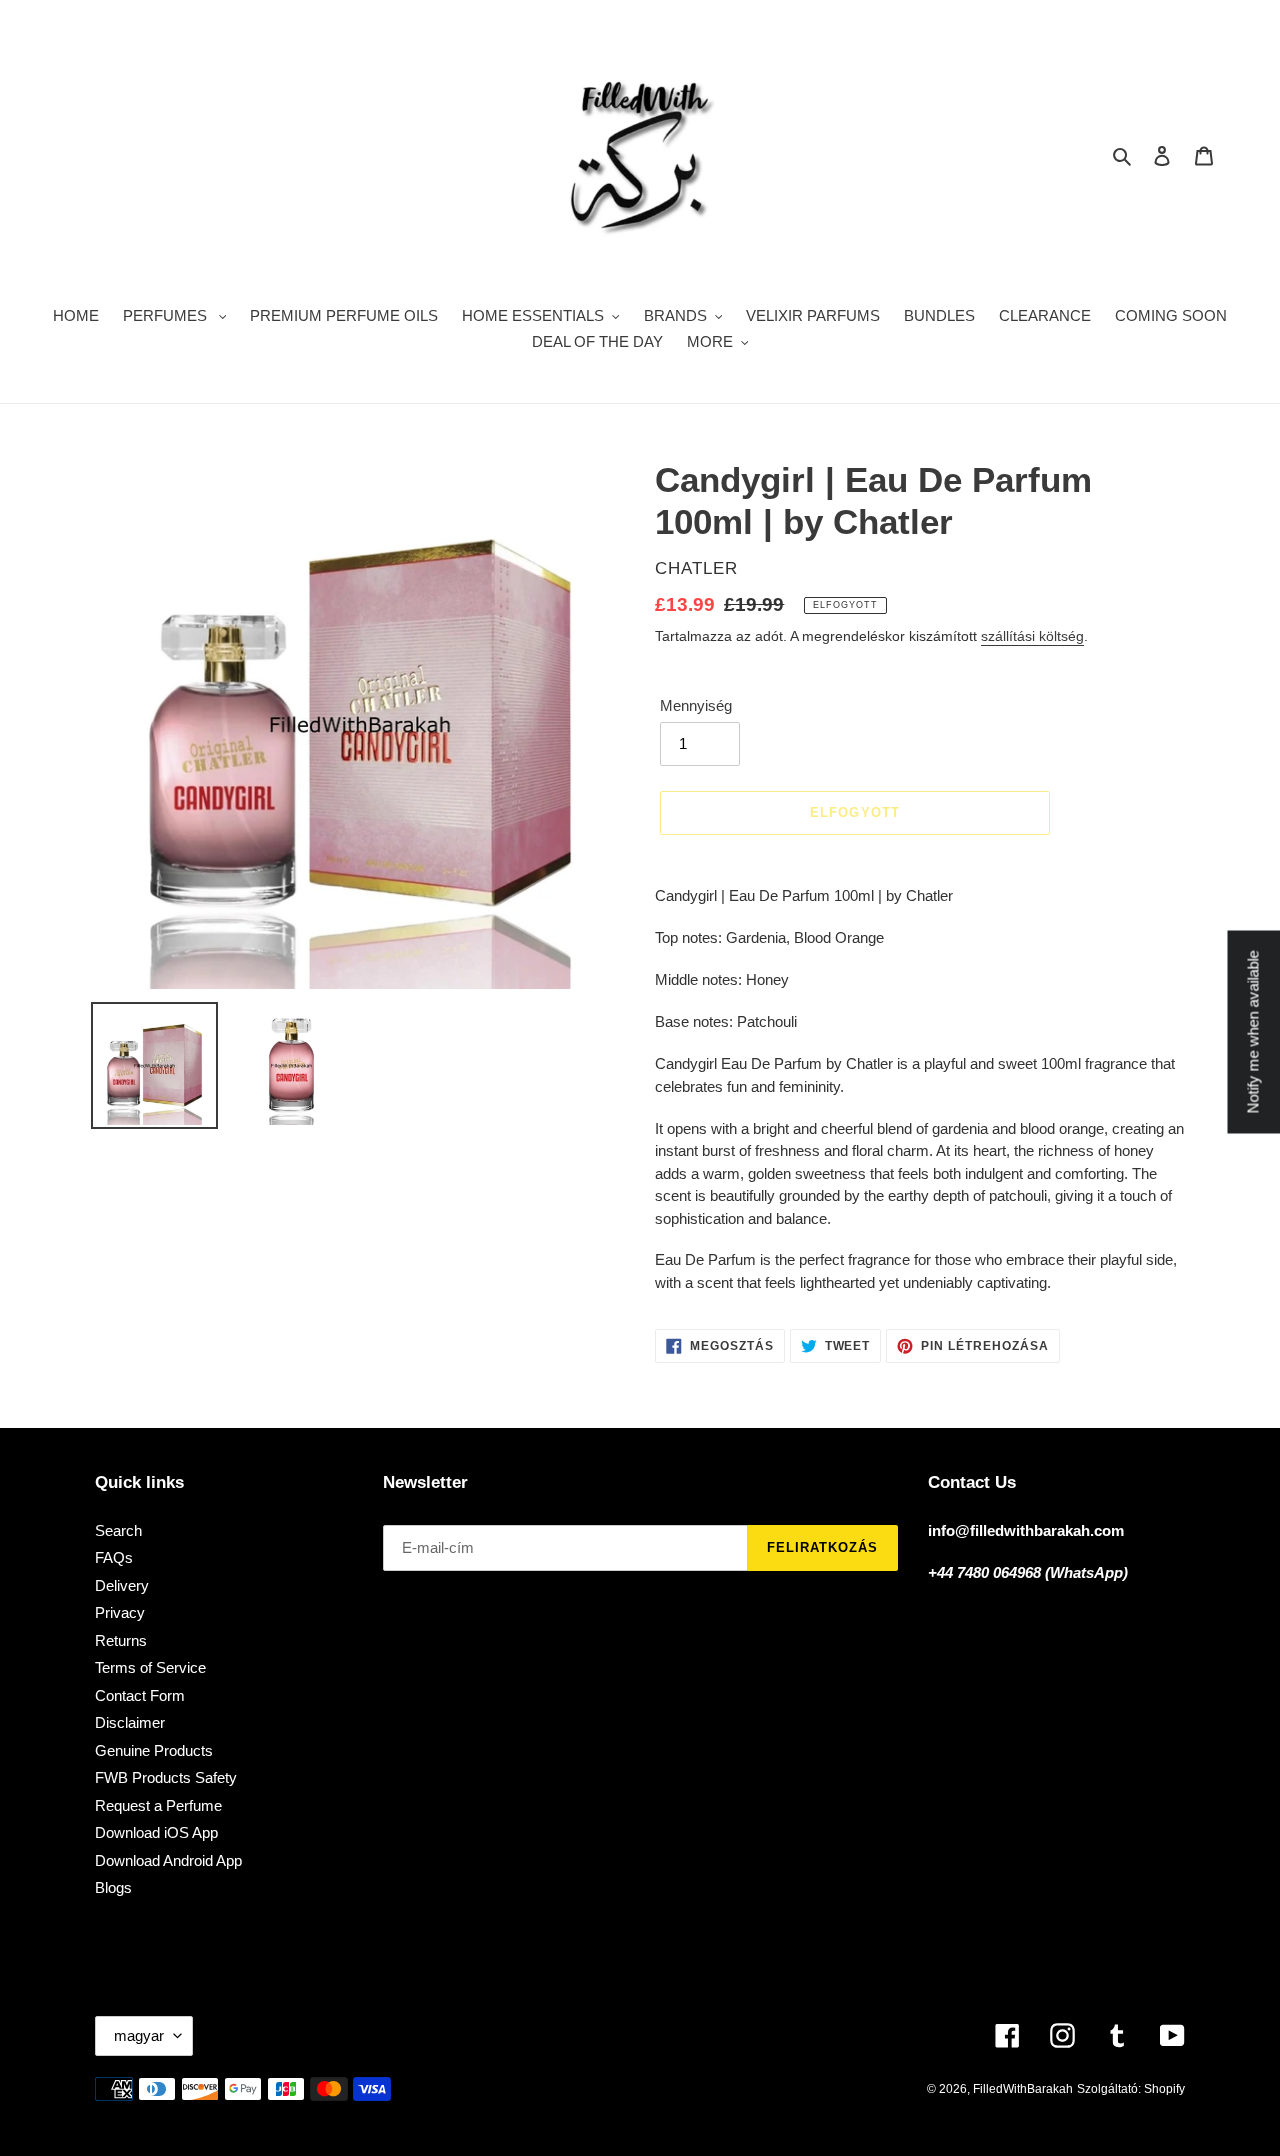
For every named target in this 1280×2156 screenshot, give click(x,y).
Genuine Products (154, 1750)
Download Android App (168, 1860)
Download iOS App (156, 1832)
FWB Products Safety (166, 1777)
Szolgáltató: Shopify (1131, 2089)
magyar (139, 2035)
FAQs (114, 1557)
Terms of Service (150, 1667)
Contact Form (140, 1695)
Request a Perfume (158, 1805)
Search (118, 1530)
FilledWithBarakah (1023, 2089)
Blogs (113, 1887)
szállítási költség (1032, 636)
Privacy (120, 1612)
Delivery (122, 1585)
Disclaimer (130, 1722)
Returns (121, 1640)
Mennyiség (696, 705)
